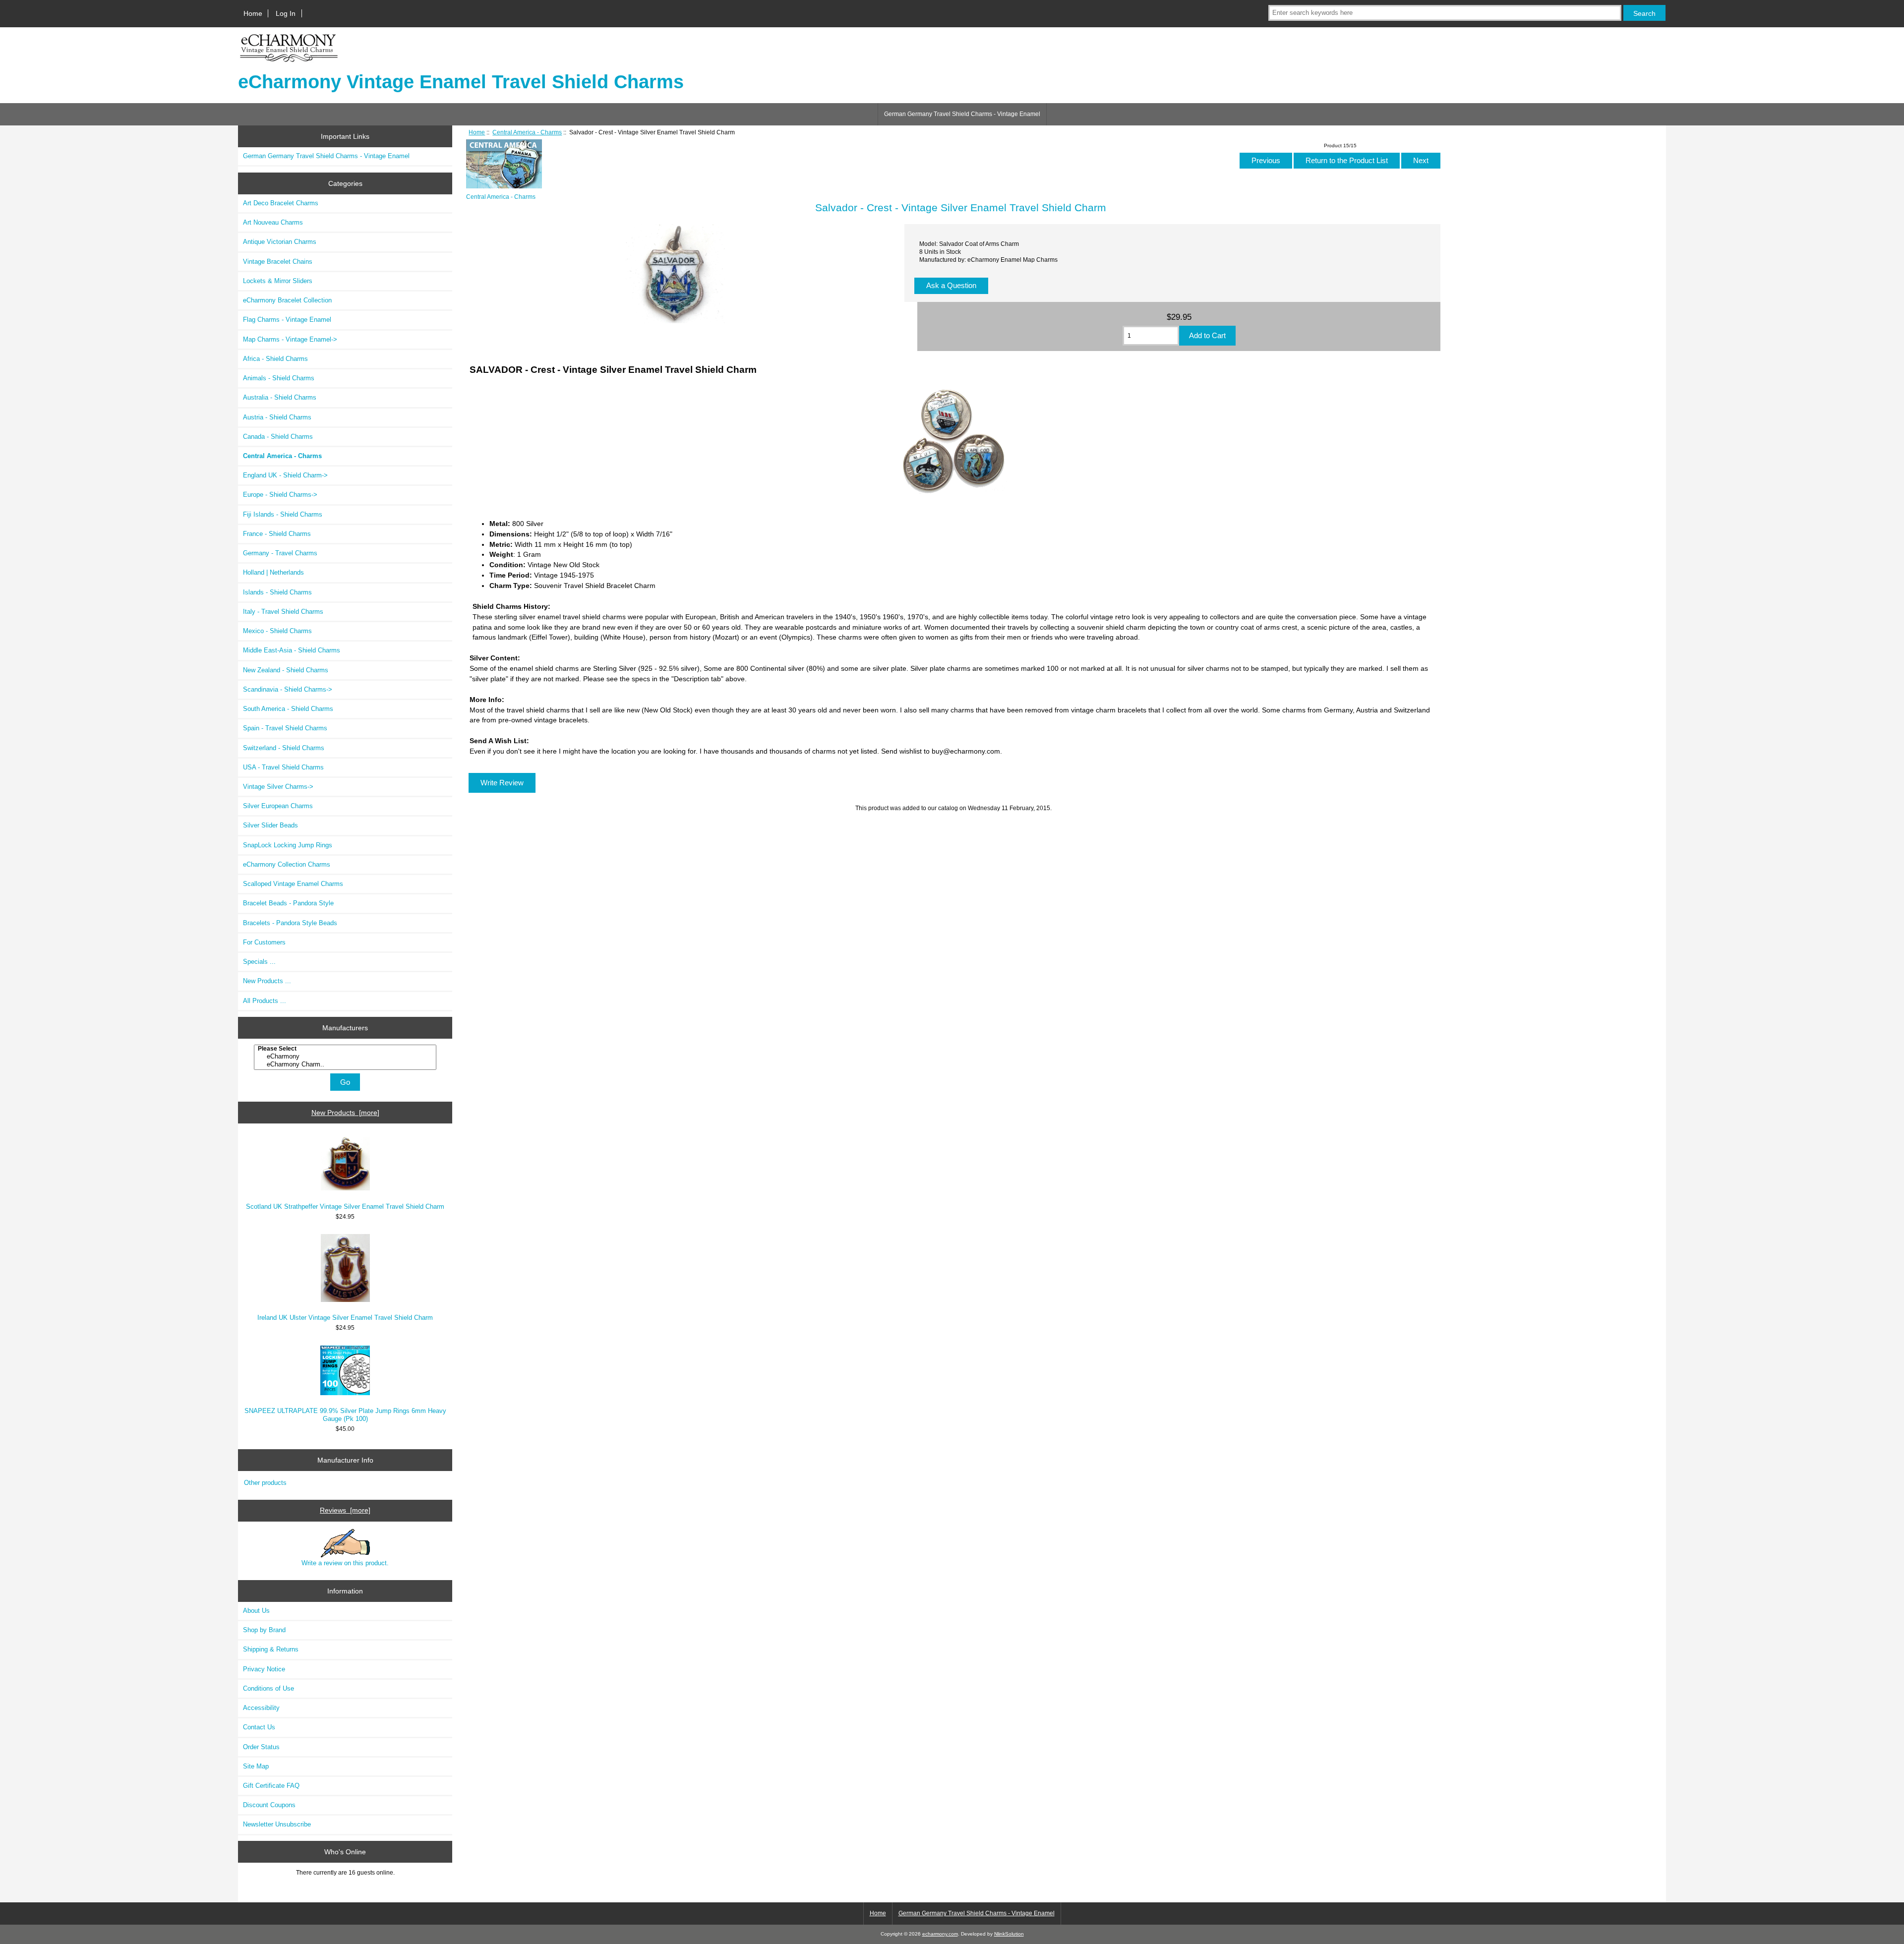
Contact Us (259, 1727)
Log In (286, 13)
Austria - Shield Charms (277, 417)
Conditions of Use (268, 1688)
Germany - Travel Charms (280, 553)
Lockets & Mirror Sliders (278, 281)
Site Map (256, 1766)
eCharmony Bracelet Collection (287, 300)
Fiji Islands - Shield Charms (283, 514)
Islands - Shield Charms (277, 592)
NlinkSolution (1009, 1934)
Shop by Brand (264, 1630)
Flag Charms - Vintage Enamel (287, 320)
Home (253, 13)
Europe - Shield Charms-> (280, 495)
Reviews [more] (345, 1510)
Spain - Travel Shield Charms (285, 728)
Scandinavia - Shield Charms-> (288, 689)
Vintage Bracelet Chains (278, 262)
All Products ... (265, 1001)
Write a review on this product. (345, 1563)
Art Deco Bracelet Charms (281, 203)
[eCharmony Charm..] (346, 1064)
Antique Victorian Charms (280, 242)
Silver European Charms (278, 806)
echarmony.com (940, 1934)
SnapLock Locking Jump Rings (288, 845)
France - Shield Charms (277, 534)
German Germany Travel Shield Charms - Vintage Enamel (962, 114)
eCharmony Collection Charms (287, 864)
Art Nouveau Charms (273, 222)
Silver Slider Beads (270, 825)
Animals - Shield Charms (279, 378)
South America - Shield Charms (288, 709)
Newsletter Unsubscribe (277, 1824)
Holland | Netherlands (273, 572)
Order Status (261, 1747)
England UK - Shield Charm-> (285, 475)
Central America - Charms (527, 132)
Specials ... (259, 962)
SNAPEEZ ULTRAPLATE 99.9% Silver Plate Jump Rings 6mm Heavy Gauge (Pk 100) (345, 1415)
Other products (265, 1483)
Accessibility (261, 1708)
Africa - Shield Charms (275, 359)
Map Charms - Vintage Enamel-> (290, 339)
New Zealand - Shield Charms (286, 670)
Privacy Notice (264, 1669)
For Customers (264, 942)
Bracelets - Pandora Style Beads (290, 923)
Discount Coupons (269, 1805)
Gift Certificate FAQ (271, 1786)
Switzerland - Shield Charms (284, 748)
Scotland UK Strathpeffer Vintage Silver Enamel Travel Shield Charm (345, 1207)
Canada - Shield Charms (278, 437)
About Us (256, 1611)
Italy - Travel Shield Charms (283, 612)
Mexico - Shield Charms (277, 631)
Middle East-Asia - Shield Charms (292, 650)
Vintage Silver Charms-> (278, 787)
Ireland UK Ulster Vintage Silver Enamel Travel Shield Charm (345, 1318)
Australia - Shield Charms (280, 397)
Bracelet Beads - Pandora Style (288, 903)
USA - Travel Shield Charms (283, 767)
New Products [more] (345, 1113)
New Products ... (267, 981)
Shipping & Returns (271, 1649)
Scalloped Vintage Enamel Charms (293, 884)
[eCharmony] (346, 1057)
